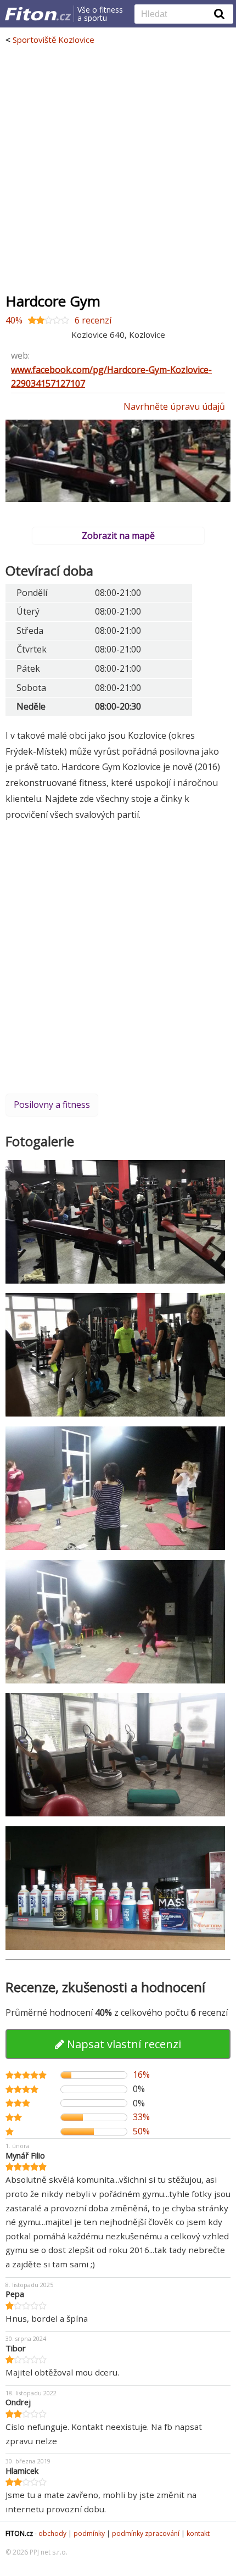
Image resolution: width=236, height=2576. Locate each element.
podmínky (89, 2533)
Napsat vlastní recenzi (123, 2044)
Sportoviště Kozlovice (54, 40)
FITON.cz (19, 2533)
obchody (52, 2533)
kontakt (198, 2533)
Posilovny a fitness (52, 1105)
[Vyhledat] (220, 14)
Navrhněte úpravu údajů (174, 406)
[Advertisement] (118, 169)
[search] (176, 15)
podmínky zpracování (146, 2533)
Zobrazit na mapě (118, 536)
